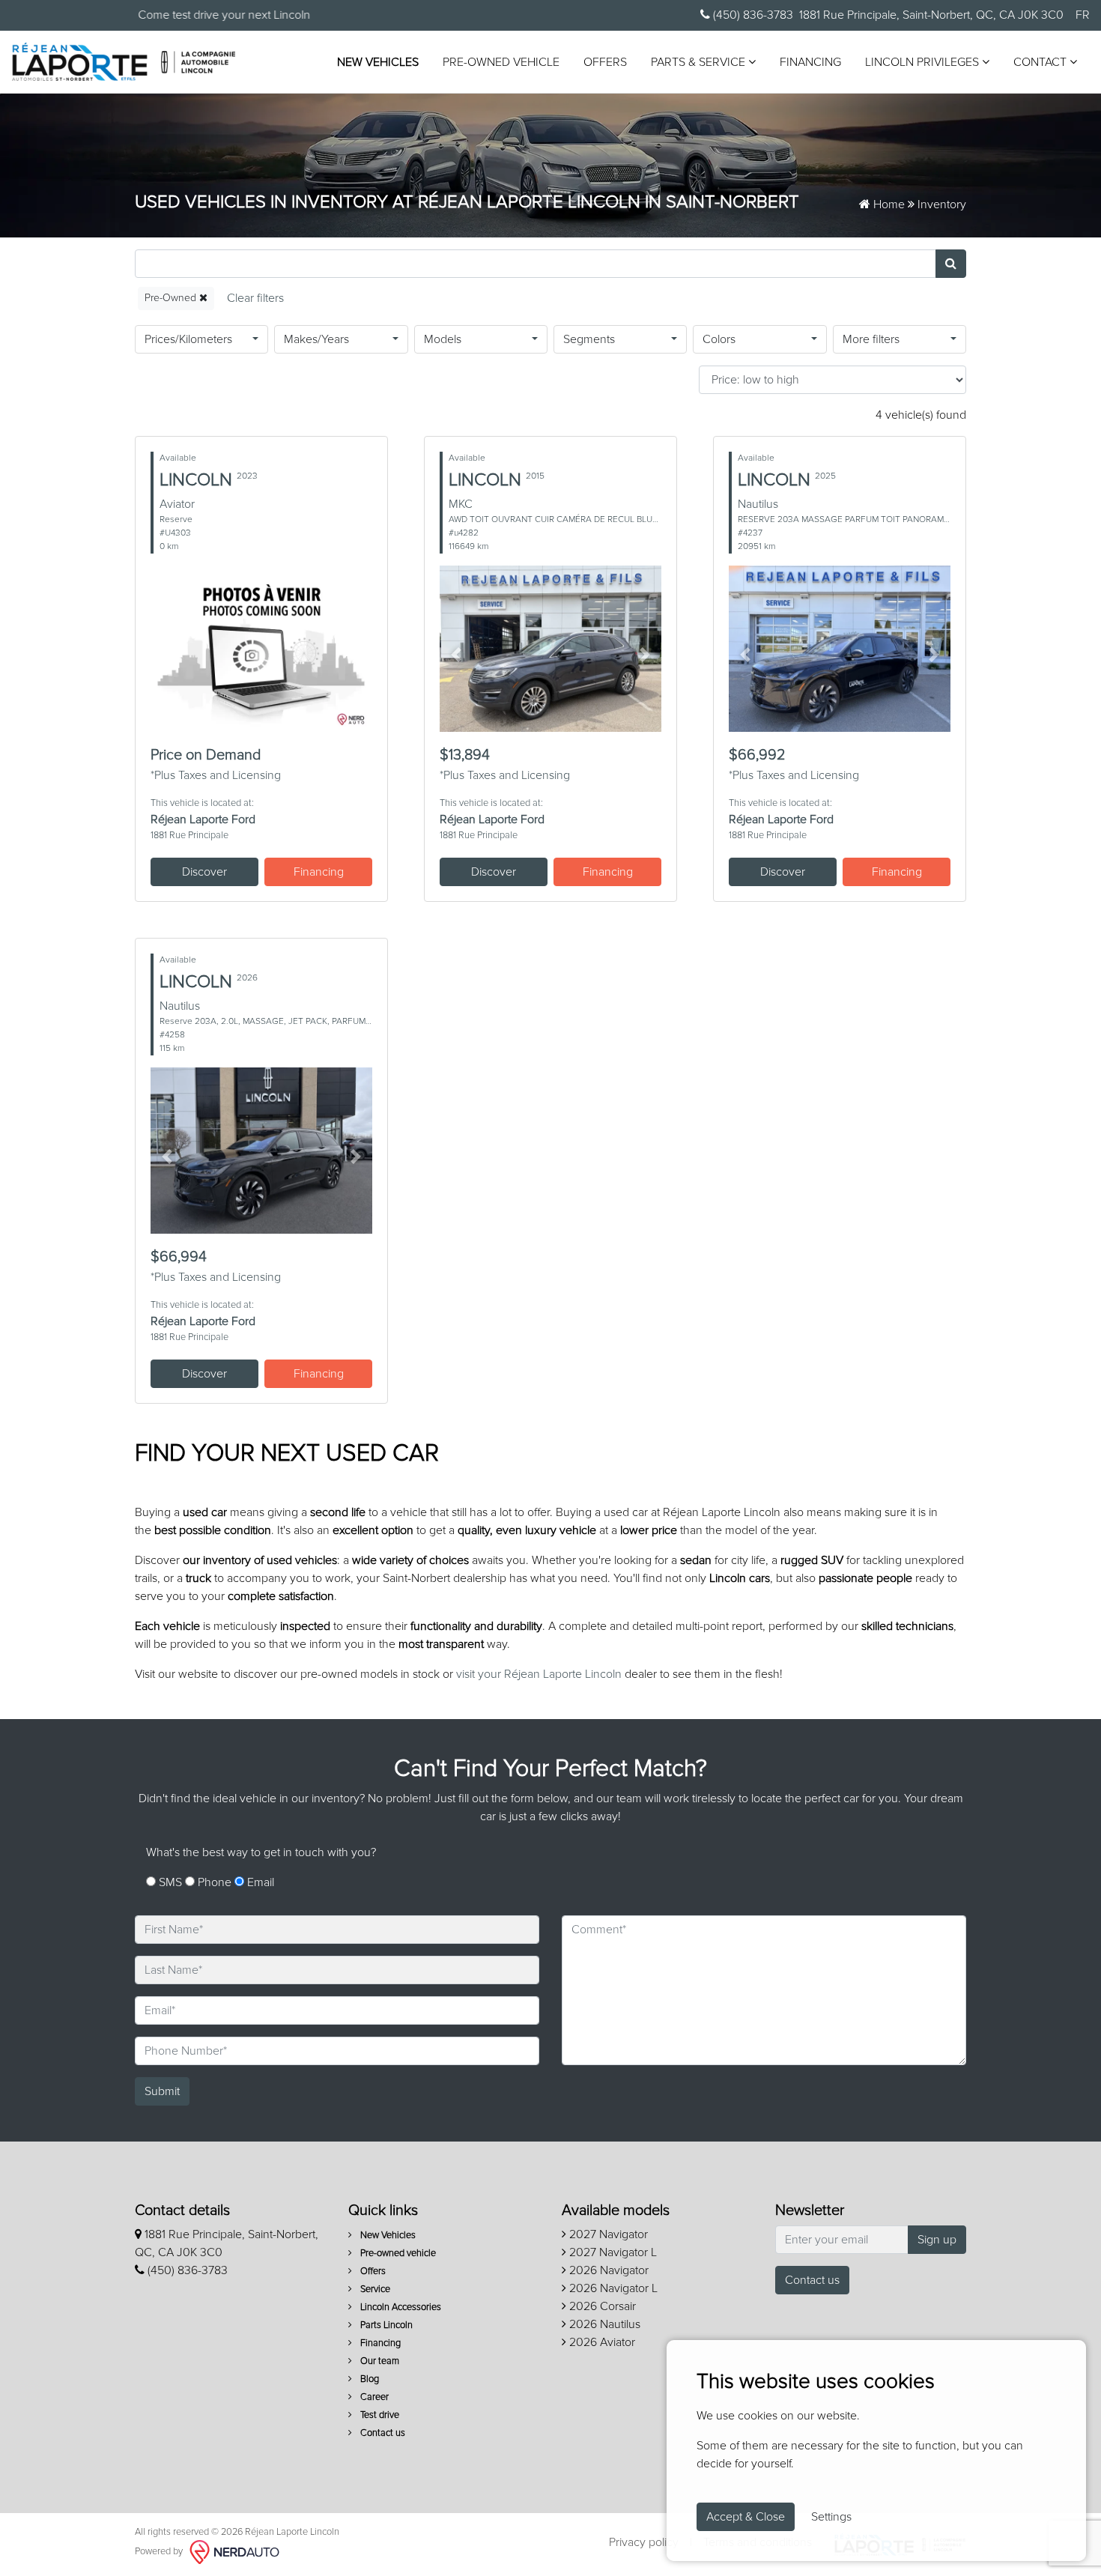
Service (374, 2289)
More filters (871, 339)
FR (1083, 15)
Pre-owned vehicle (501, 62)
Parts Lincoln (385, 2325)
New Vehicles (378, 62)
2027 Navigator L (612, 2252)
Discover (204, 872)
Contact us (382, 2433)
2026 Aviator (601, 2342)
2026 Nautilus (603, 2324)
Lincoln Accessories (400, 2307)
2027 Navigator (607, 2234)
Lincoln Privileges (923, 62)
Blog (368, 2379)
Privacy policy (644, 2542)
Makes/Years (316, 339)
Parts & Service (700, 62)
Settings (831, 2517)
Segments (589, 339)
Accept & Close (746, 2517)
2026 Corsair (601, 2306)
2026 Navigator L (612, 2288)
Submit (162, 2091)
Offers (605, 62)
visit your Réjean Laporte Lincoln (539, 1674)
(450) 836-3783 (752, 15)
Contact (1041, 62)
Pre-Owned (172, 298)
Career (373, 2397)
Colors (719, 339)
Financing (810, 62)
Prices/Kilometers (188, 339)
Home (888, 204)
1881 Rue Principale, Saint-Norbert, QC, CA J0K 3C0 (931, 15)
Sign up (937, 2240)
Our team (379, 2361)
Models (443, 339)
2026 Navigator (607, 2270)
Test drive (379, 2415)
